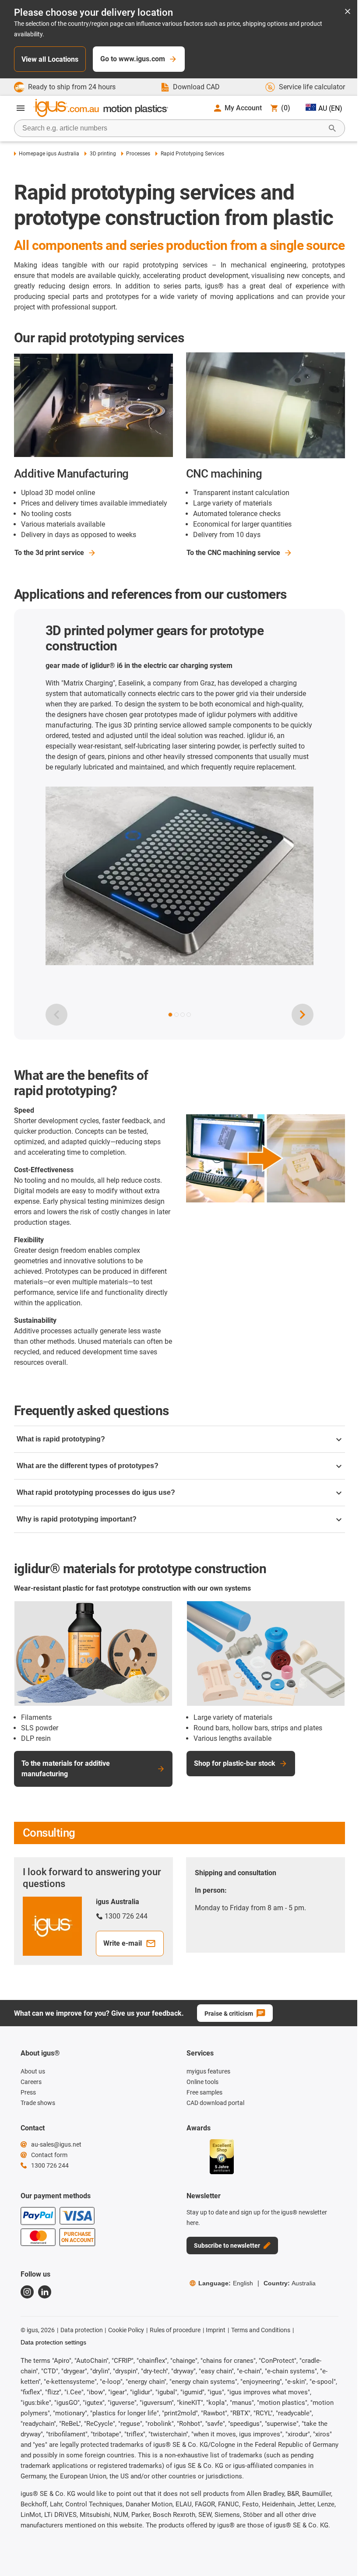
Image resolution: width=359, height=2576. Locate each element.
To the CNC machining (233, 553)
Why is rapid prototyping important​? (77, 1519)
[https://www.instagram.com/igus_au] (27, 2292)
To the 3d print (49, 553)
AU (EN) (330, 108)
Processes (138, 154)
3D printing (103, 154)
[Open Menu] (21, 108)
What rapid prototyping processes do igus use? (96, 1492)
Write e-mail (123, 1943)
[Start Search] (332, 128)
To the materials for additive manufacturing (66, 1769)
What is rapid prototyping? (61, 1439)
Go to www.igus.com (133, 59)
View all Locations (50, 59)
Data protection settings (53, 2342)
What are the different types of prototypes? (88, 1466)
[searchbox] (172, 128)
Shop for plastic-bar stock (235, 1763)
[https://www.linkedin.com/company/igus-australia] (45, 2292)
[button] (170, 1015)
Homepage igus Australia (49, 154)
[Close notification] (348, 12)
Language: (226, 2283)
